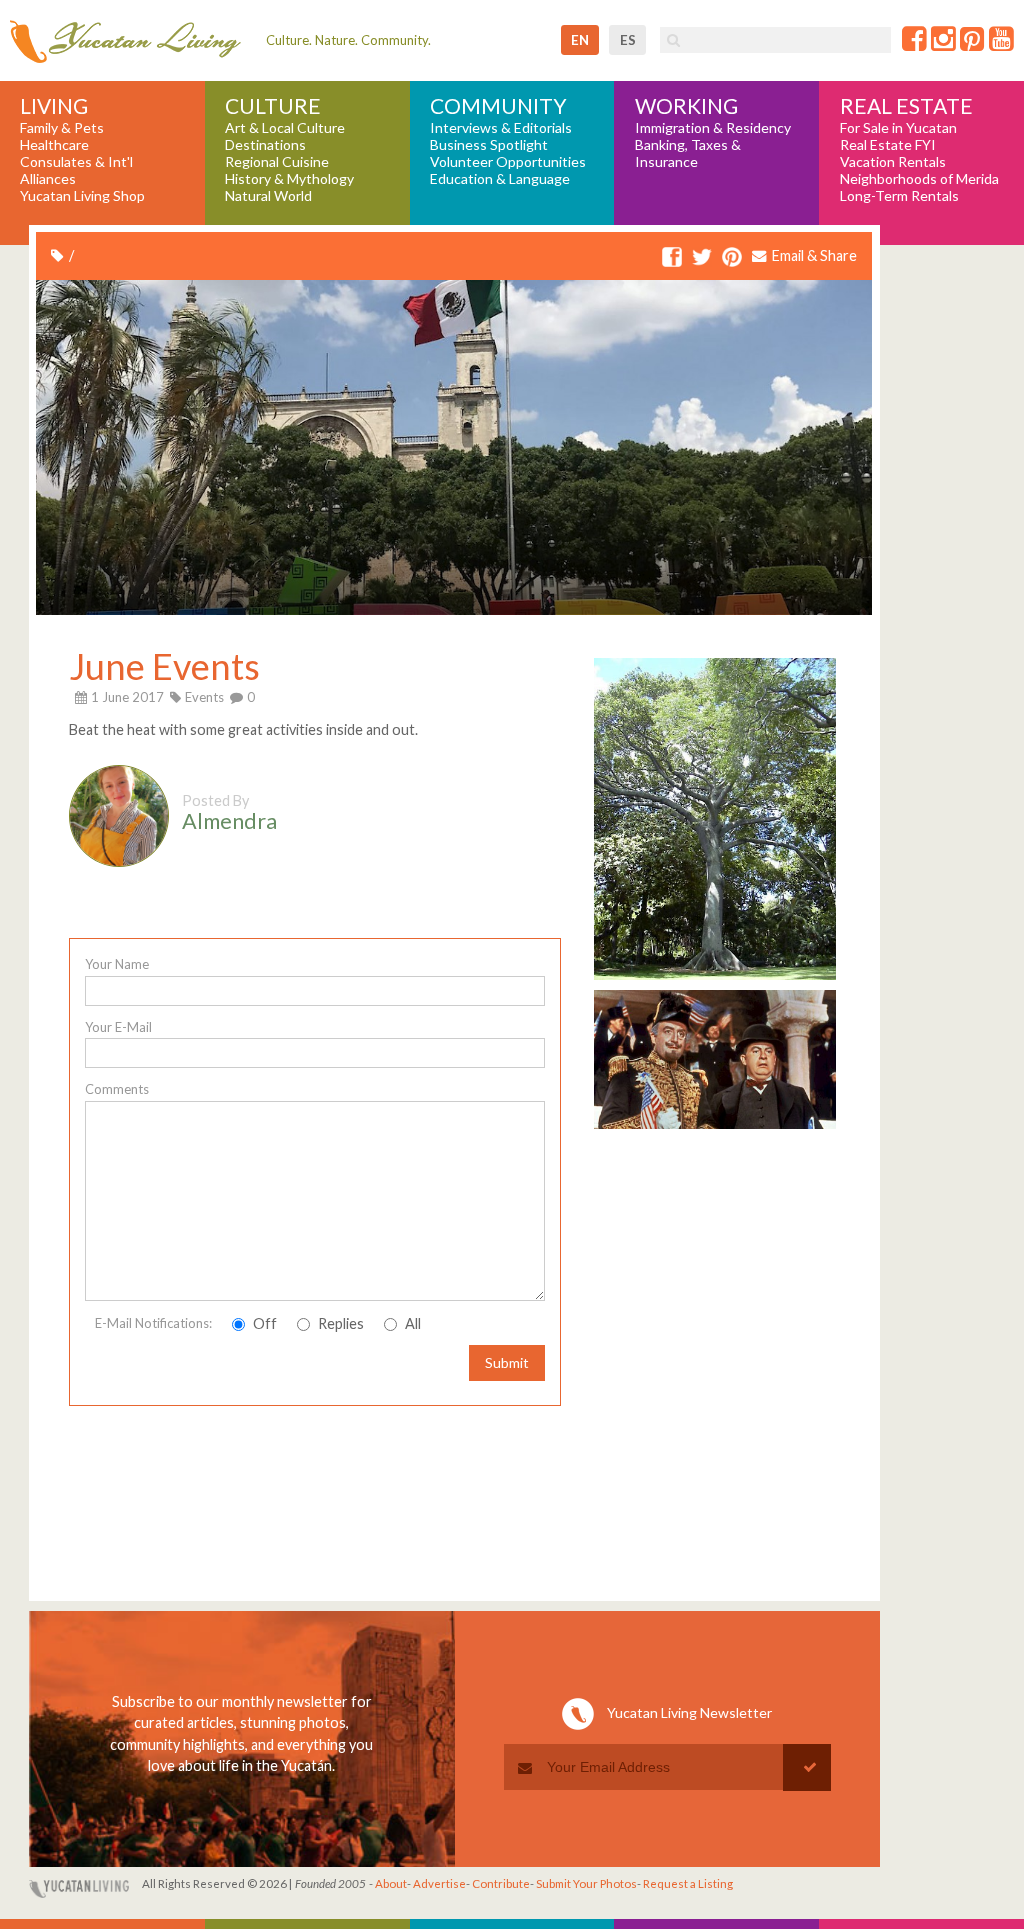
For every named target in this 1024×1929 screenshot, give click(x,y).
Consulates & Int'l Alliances (76, 170)
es (628, 40)
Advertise (439, 1883)
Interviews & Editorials (501, 128)
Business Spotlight (489, 145)
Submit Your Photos (586, 1883)
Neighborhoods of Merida (919, 179)
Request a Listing (688, 1883)
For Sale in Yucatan (898, 128)
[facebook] (672, 257)
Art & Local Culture (285, 128)
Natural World (268, 196)
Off (263, 1323)
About (391, 1883)
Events (204, 697)
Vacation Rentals (893, 162)
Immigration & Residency (713, 128)
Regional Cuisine (277, 162)
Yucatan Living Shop (82, 196)
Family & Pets (62, 128)
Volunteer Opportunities (508, 162)
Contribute (501, 1883)
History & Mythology (289, 179)
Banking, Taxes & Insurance (688, 153)
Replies (339, 1323)
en (580, 40)
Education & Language (500, 179)
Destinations (265, 145)
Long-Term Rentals (899, 196)
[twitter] (702, 257)
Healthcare (54, 145)
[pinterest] (732, 257)
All (411, 1323)
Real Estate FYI (888, 145)
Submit (507, 1362)
